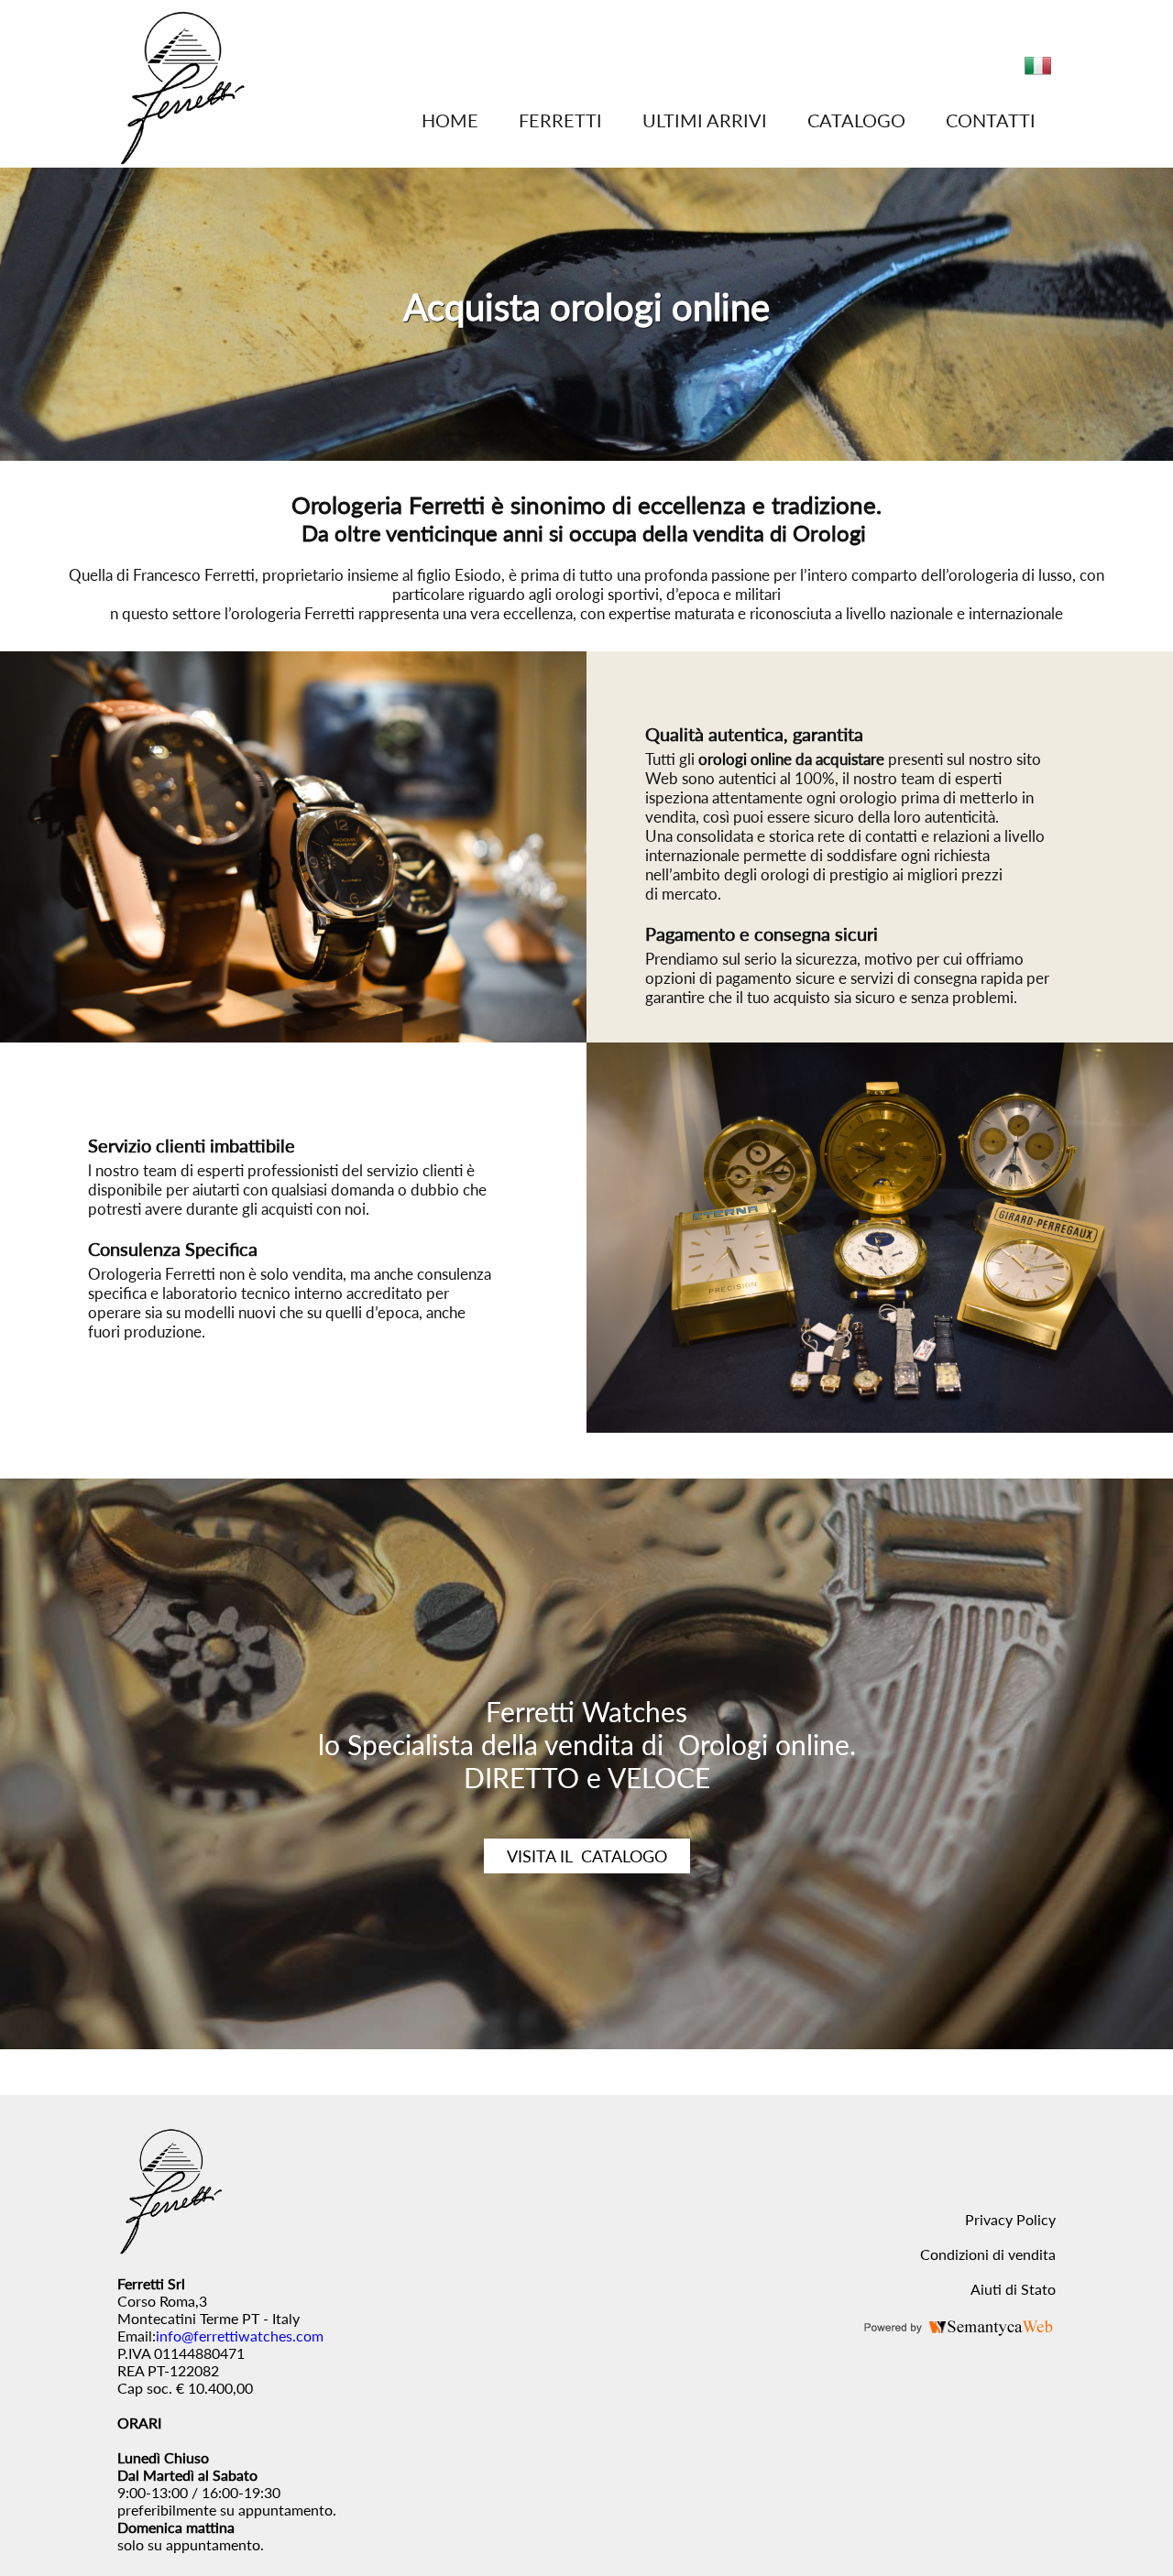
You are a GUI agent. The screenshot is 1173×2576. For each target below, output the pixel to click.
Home (450, 120)
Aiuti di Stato (1013, 2289)
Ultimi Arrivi (705, 120)
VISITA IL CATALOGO (587, 1856)
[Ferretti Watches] (182, 159)
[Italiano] (1038, 73)
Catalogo (856, 120)
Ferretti (560, 120)
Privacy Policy (1010, 2219)
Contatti (991, 120)
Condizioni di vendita (988, 2254)
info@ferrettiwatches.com (240, 2336)
